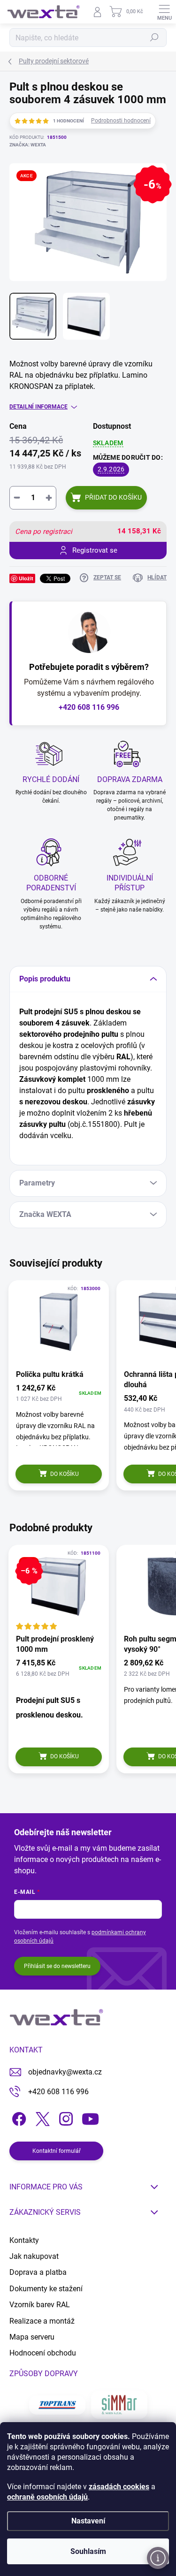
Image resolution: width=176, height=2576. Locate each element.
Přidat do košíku (113, 497)
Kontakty (24, 2240)
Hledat (154, 38)
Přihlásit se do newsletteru (57, 1966)
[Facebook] (18, 2117)
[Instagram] (65, 2117)
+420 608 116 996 (89, 707)
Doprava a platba (38, 2272)
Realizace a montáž (42, 2321)
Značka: (28, 145)
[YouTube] (90, 2117)
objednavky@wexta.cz (65, 2072)
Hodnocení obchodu (43, 2353)
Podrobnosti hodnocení (121, 121)
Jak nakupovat (34, 2256)
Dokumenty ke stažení (46, 2289)
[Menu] (164, 12)
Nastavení (88, 2521)
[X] (41, 2117)
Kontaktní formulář (57, 2151)
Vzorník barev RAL (40, 2305)
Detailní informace (38, 407)
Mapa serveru (32, 2337)
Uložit (26, 578)
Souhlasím (88, 2551)
